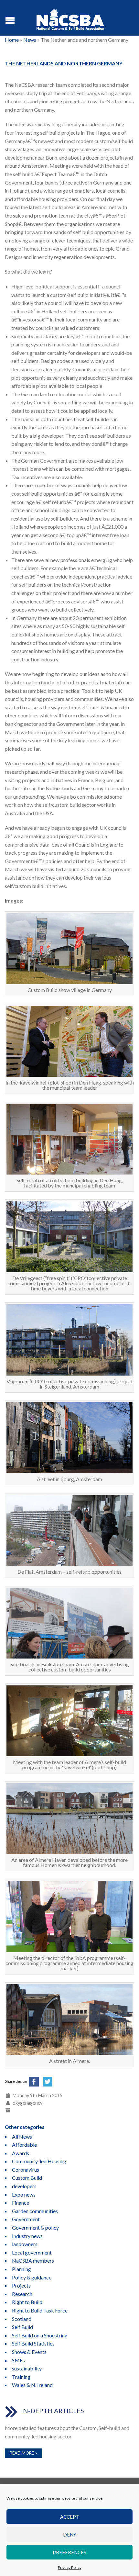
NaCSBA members (33, 2261)
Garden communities (35, 2211)
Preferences (69, 2552)
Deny (70, 2535)
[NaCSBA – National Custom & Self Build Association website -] (70, 18)
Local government (32, 2252)
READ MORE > (24, 2453)
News (30, 40)
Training (21, 2377)
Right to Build (27, 2302)
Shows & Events (29, 2352)
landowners (25, 2244)
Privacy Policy (70, 2567)
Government (26, 2219)
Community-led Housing (39, 2161)
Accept (70, 2517)
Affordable (24, 2145)
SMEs (18, 2360)
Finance (21, 2203)
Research (22, 2294)
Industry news (27, 2236)
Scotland (22, 2319)
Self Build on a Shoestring (40, 2335)
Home (12, 40)
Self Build (22, 2327)
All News (22, 2137)
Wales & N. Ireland (32, 2385)
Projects (21, 2285)
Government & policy (35, 2227)
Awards (21, 2153)
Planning (21, 2269)
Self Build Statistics (33, 2343)
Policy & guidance (32, 2277)
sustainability (27, 2368)
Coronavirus (26, 2170)
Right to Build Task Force (40, 2310)
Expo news (24, 2194)
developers (24, 2186)
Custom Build (27, 2178)
